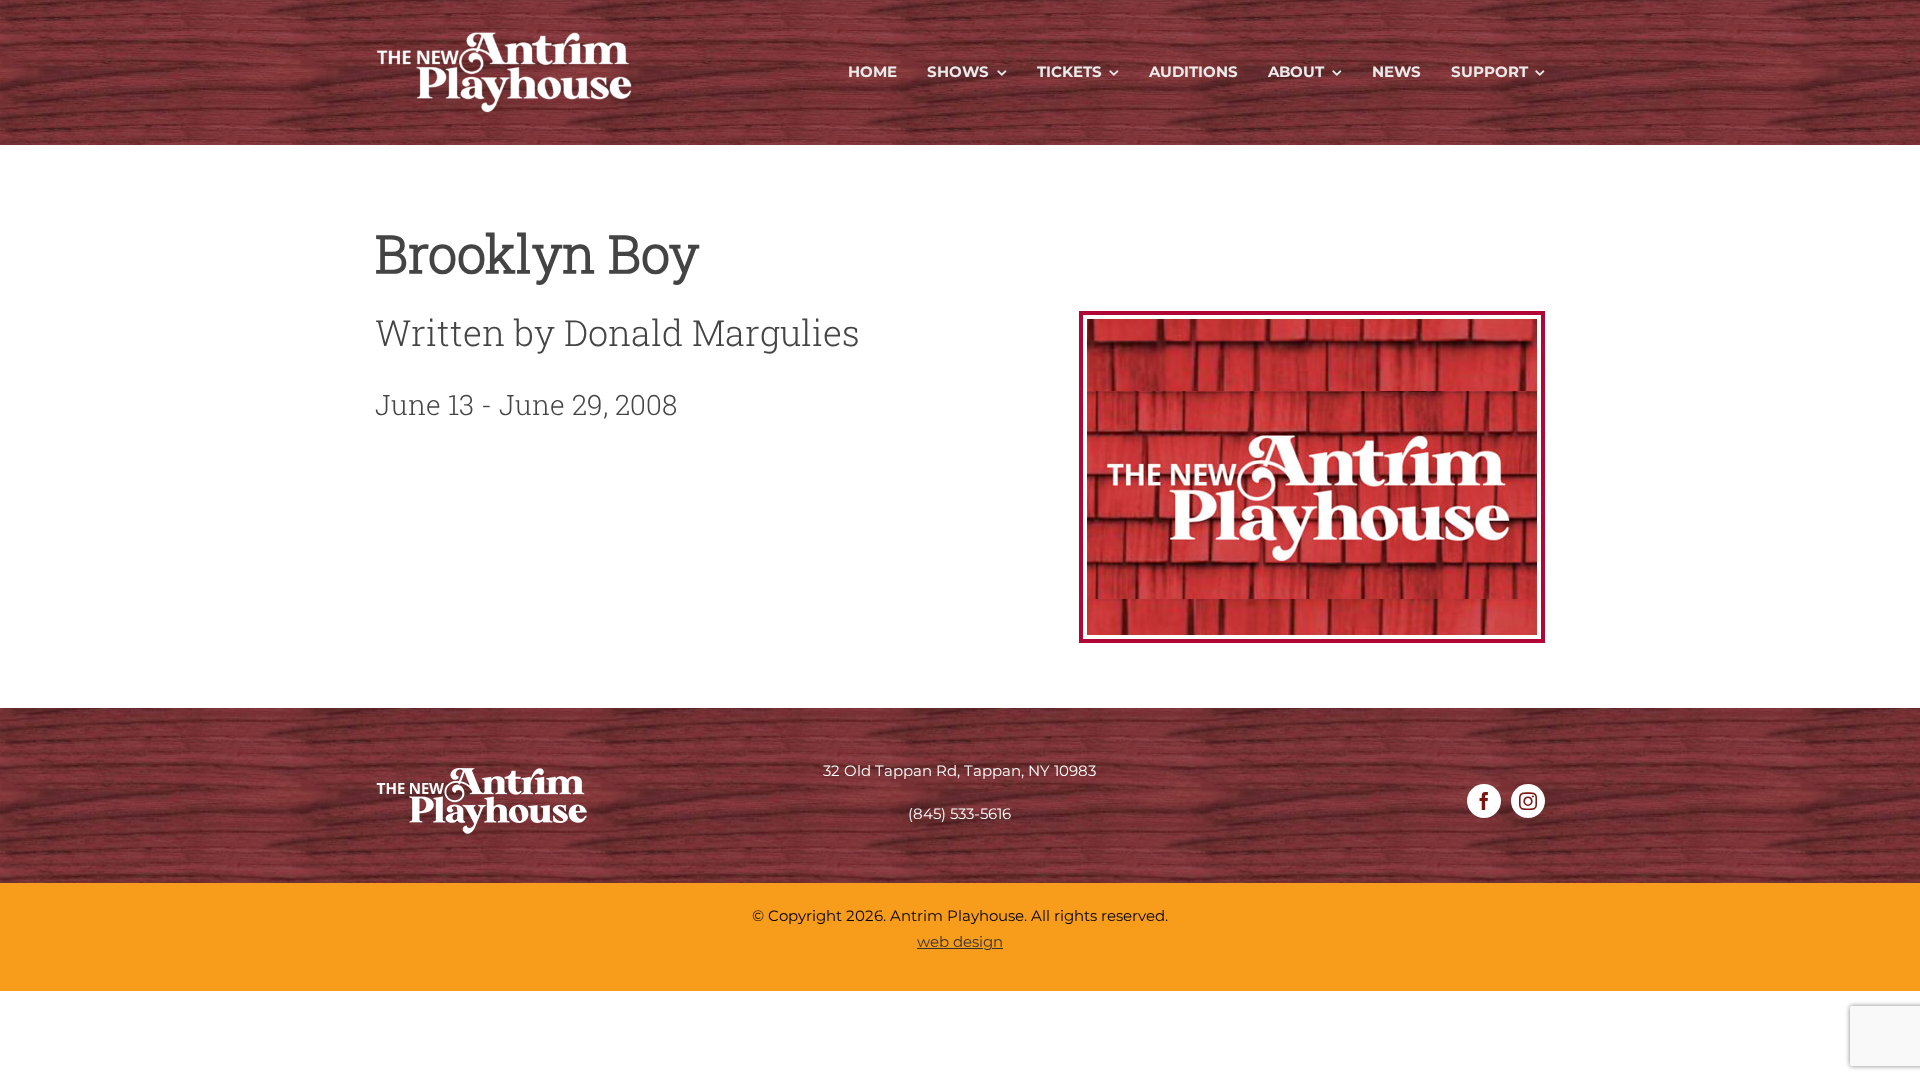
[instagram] (1528, 801)
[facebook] (1484, 801)
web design (960, 941)
